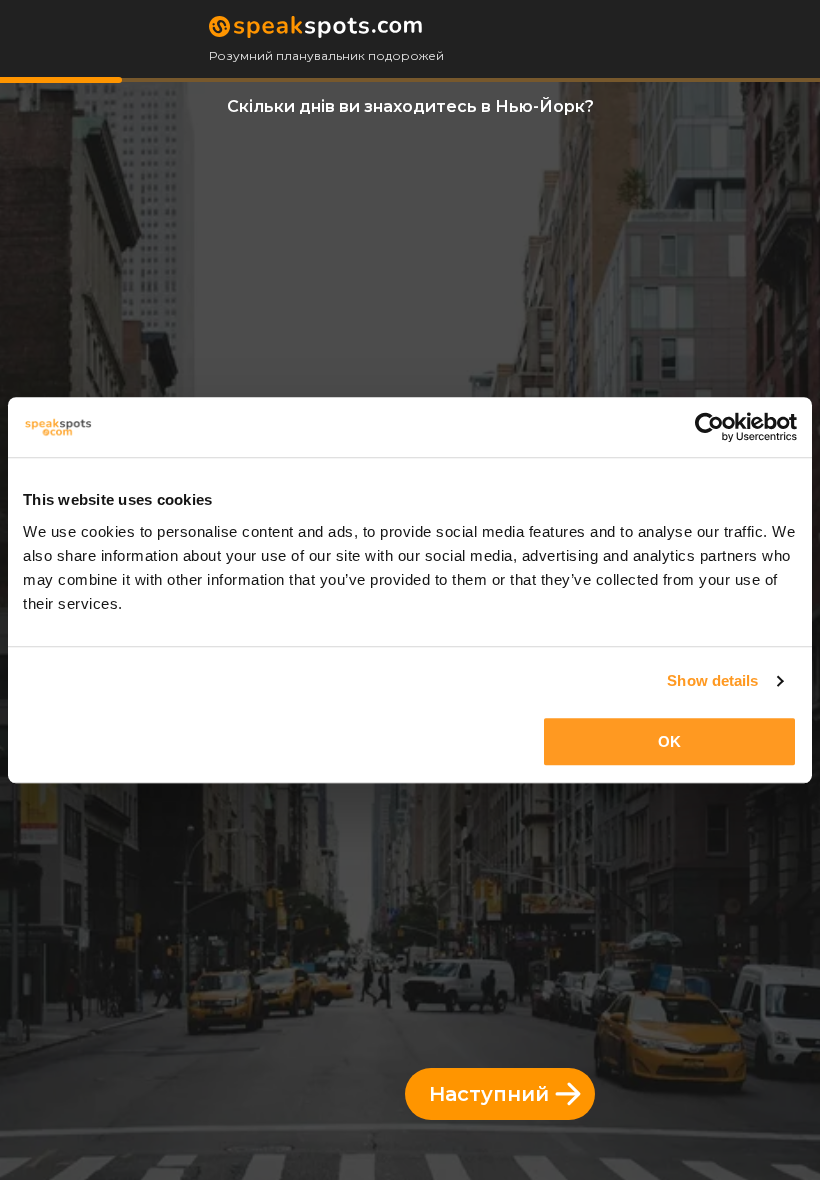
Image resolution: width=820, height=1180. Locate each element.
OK (669, 741)
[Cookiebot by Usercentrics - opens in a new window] (709, 427)
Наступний (489, 1094)
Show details (712, 680)
